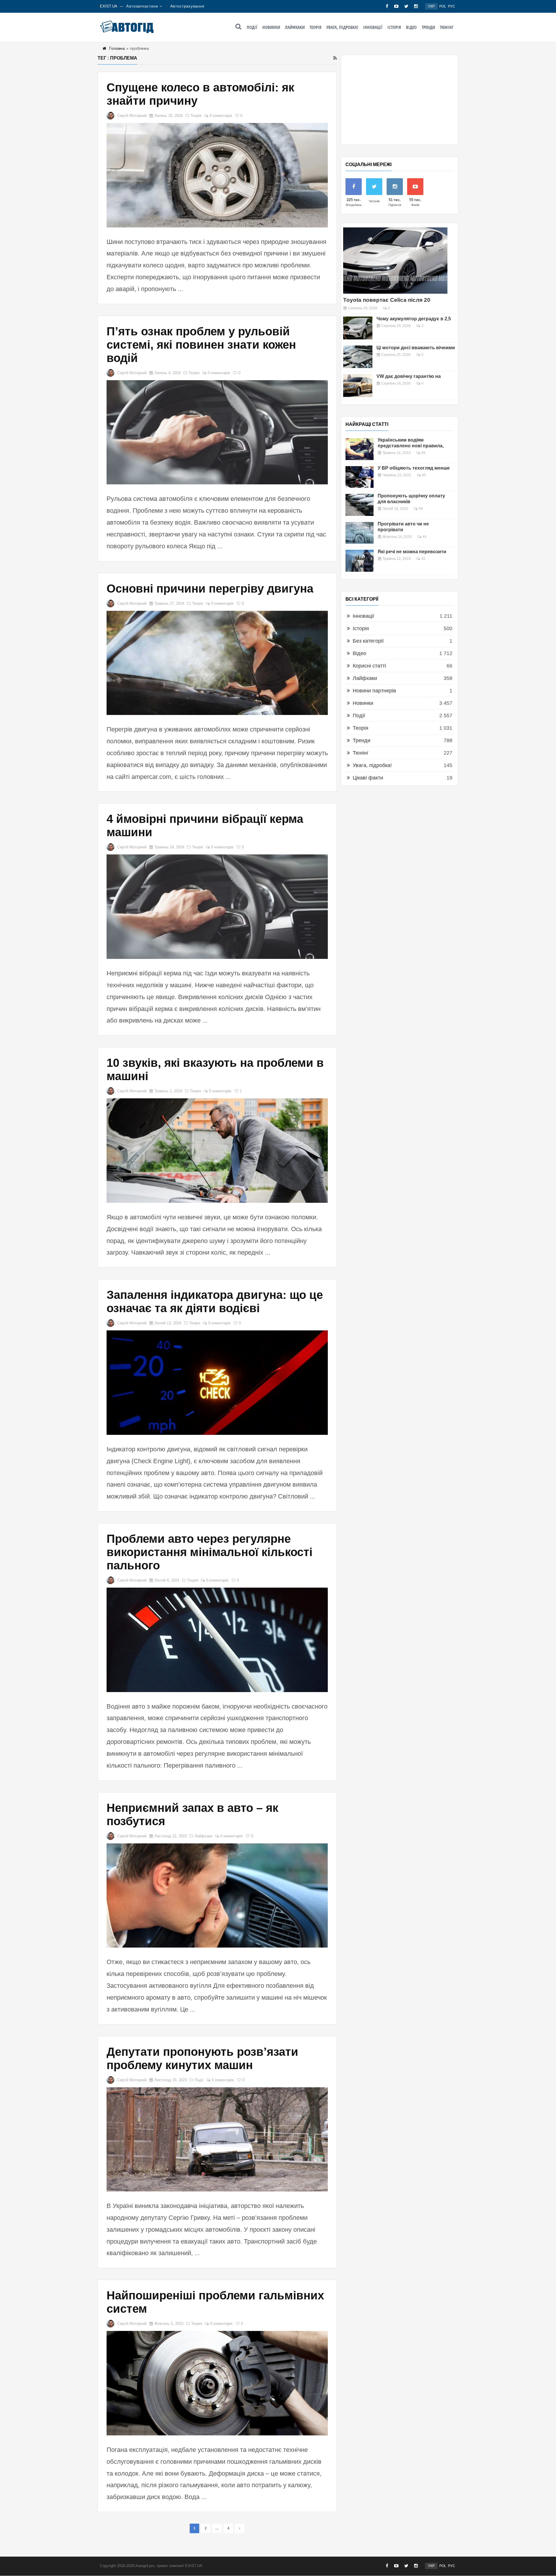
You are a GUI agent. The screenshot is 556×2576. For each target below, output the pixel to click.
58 (421, 509)
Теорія (316, 27)
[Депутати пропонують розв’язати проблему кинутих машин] (217, 2140)
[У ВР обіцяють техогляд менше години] (360, 477)
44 (425, 537)
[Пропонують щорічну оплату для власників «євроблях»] (360, 505)
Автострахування (188, 6)
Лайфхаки (295, 27)
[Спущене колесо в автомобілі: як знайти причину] (217, 175)
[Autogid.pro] (127, 27)
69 (423, 453)
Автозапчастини (142, 6)
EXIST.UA (109, 6)
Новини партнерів (374, 691)
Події (252, 27)
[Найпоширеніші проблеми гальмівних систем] (217, 2383)
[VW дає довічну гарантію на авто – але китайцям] (358, 386)
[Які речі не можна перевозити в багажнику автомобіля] (360, 561)
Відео (411, 27)
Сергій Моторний (132, 116)
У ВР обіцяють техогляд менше (414, 468)
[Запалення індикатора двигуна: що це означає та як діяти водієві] (217, 1383)
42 (423, 559)
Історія (394, 27)
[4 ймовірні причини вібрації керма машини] (217, 907)
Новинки (271, 27)
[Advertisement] (400, 100)
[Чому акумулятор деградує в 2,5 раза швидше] (358, 328)
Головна (117, 48)
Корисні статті (369, 666)
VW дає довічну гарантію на (409, 376)
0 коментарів (221, 116)
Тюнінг (447, 27)
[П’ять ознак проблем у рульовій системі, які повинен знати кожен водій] (217, 432)
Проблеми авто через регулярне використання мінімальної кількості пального (210, 1552)
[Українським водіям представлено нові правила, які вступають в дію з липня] (360, 449)
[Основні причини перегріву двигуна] (217, 663)
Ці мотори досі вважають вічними (416, 348)
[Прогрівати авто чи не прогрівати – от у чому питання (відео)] (360, 533)
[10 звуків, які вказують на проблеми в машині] (217, 1151)
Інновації (373, 27)
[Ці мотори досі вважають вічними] (358, 357)
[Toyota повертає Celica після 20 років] (395, 261)
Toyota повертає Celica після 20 (387, 300)
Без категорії (368, 641)
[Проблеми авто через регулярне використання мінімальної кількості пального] (217, 1640)
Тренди (428, 27)
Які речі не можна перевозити (412, 552)
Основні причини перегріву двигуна (210, 589)
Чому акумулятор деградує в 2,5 (414, 319)
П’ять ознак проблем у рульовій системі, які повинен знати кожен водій (201, 345)
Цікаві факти (368, 778)
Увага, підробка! (342, 27)
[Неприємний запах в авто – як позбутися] (217, 1896)
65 (424, 475)
